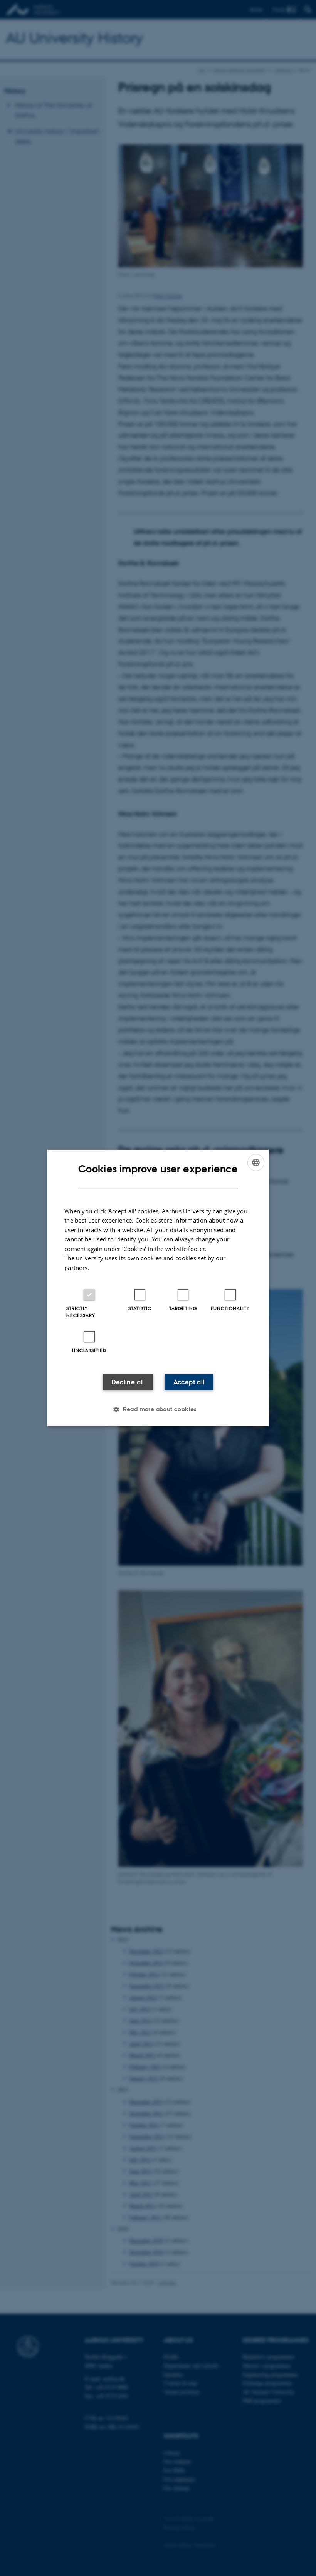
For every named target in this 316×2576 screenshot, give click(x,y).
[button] (158, 1409)
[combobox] (256, 1162)
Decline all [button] (128, 1382)
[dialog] (158, 1288)
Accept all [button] (189, 1382)
